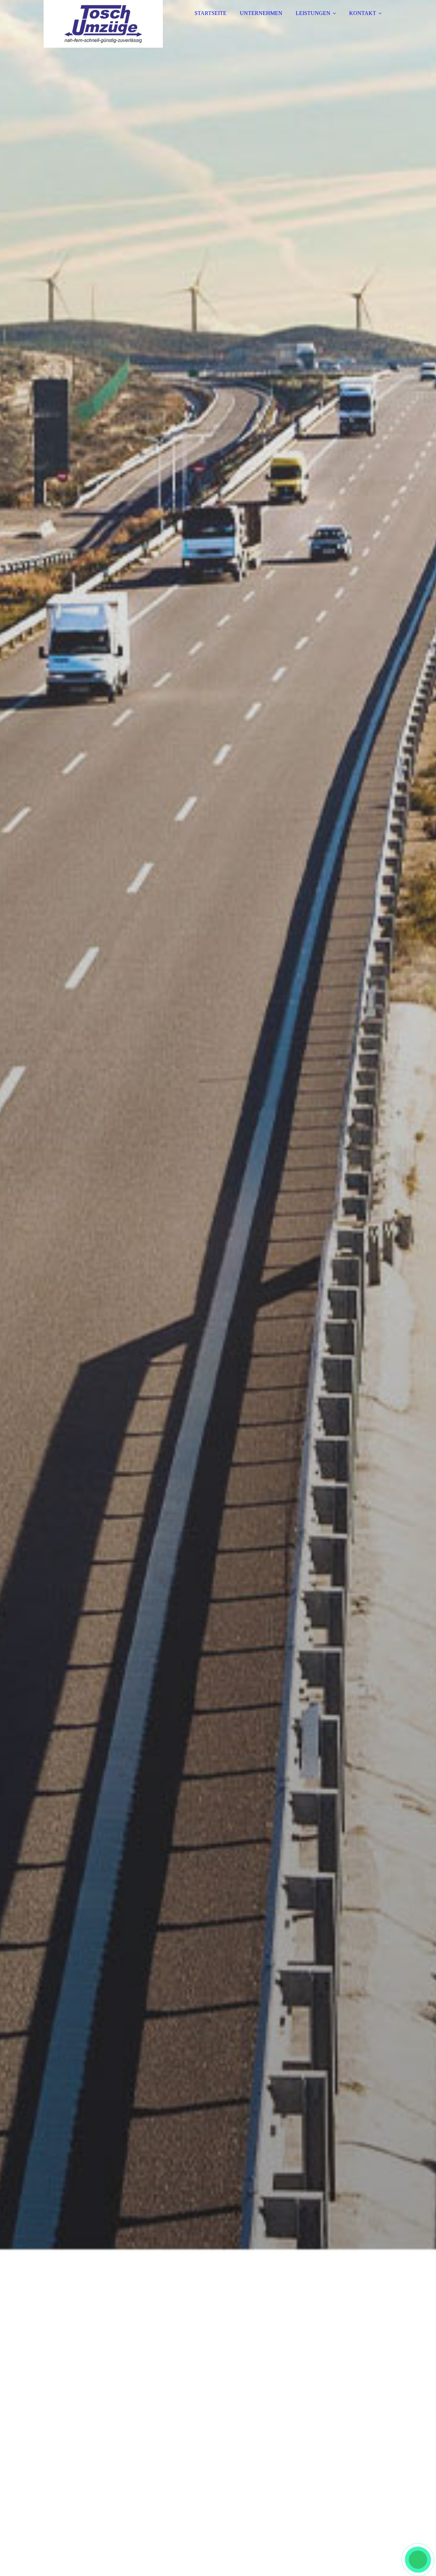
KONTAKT (363, 13)
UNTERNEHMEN (261, 13)
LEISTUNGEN (313, 13)
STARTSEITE (211, 13)
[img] (103, 24)
